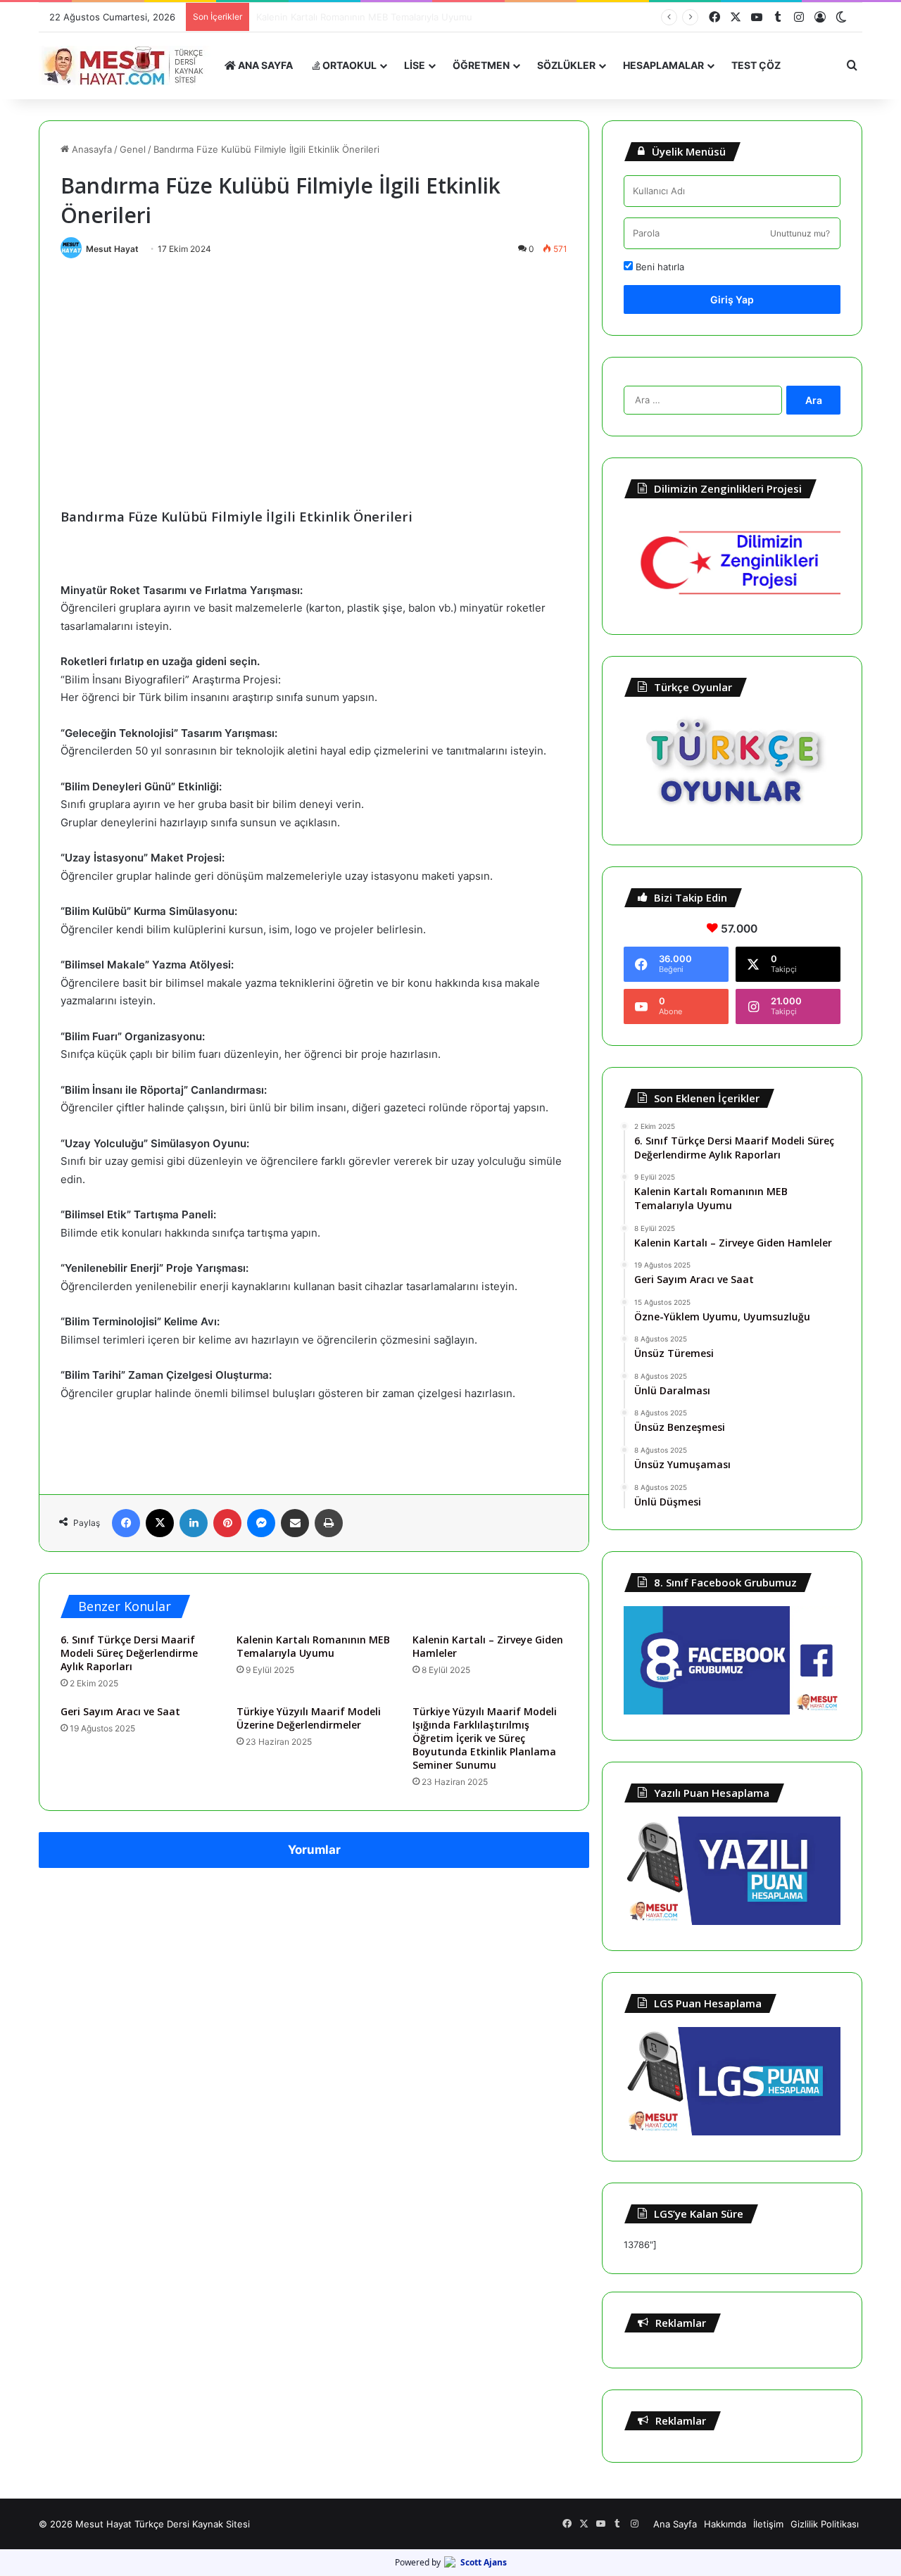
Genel (133, 149)
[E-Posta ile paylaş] (295, 1523)
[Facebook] (126, 1523)
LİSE (415, 65)
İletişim (768, 2524)
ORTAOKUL (348, 65)
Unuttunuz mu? (800, 233)
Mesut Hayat (112, 249)
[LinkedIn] (194, 1523)
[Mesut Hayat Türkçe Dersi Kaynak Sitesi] (127, 65)
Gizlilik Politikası (825, 2524)
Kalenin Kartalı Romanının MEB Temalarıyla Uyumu (313, 1646)
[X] (160, 1523)
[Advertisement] (314, 371)
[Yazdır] (329, 1523)
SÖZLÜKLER (566, 65)
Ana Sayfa (675, 2524)
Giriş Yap (732, 299)
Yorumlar (314, 1850)
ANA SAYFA (264, 65)
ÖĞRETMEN (481, 65)
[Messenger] (261, 1523)
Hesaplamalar (663, 65)
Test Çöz (756, 65)
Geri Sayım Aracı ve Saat (120, 1711)
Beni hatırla (659, 267)
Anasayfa (90, 149)
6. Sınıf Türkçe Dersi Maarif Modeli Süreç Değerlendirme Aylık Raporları (129, 1653)
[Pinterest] (227, 1523)
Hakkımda (725, 2524)
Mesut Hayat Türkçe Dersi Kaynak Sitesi (163, 2524)
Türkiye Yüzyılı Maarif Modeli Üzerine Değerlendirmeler (309, 1718)
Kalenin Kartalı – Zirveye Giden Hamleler (344, 17)
